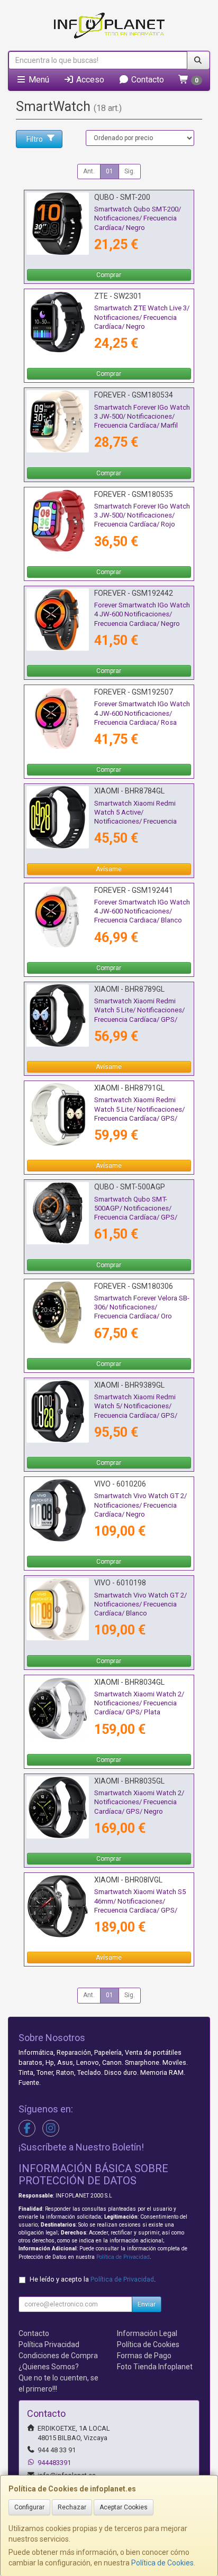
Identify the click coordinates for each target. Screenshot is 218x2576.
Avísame (109, 869)
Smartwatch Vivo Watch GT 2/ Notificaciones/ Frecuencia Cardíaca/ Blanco (140, 1604)
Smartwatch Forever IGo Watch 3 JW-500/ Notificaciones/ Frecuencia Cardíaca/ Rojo (142, 515)
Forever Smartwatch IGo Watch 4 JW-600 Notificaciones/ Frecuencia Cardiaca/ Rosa (142, 713)
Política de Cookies (162, 2563)
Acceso (89, 80)
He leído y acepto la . (93, 2279)
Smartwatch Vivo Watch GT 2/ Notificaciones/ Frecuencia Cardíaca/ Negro (140, 1505)
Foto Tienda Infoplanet (155, 2367)
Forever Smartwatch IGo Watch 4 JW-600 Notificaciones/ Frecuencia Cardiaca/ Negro (142, 614)
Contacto (147, 80)
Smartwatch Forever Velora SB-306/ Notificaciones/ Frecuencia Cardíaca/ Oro (142, 1307)
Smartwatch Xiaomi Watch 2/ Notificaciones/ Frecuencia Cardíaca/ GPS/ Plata (139, 1703)
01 (110, 171)
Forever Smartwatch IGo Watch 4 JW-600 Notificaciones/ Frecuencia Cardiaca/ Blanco (142, 911)
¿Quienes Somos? (49, 2367)
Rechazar (72, 2507)
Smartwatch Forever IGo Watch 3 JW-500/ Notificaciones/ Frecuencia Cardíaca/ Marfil (142, 417)
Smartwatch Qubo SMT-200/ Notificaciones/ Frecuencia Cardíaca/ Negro (138, 218)
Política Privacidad (49, 2344)
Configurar (29, 2507)
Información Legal (147, 2333)
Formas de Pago (144, 2356)
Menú (38, 80)
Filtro (35, 139)
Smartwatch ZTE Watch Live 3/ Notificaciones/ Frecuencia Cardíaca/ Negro (142, 317)
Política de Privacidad (123, 2257)
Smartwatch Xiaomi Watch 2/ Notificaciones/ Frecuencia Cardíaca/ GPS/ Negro (139, 1802)
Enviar (147, 2304)
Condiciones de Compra (58, 2356)
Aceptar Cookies (124, 2507)
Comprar (109, 275)
